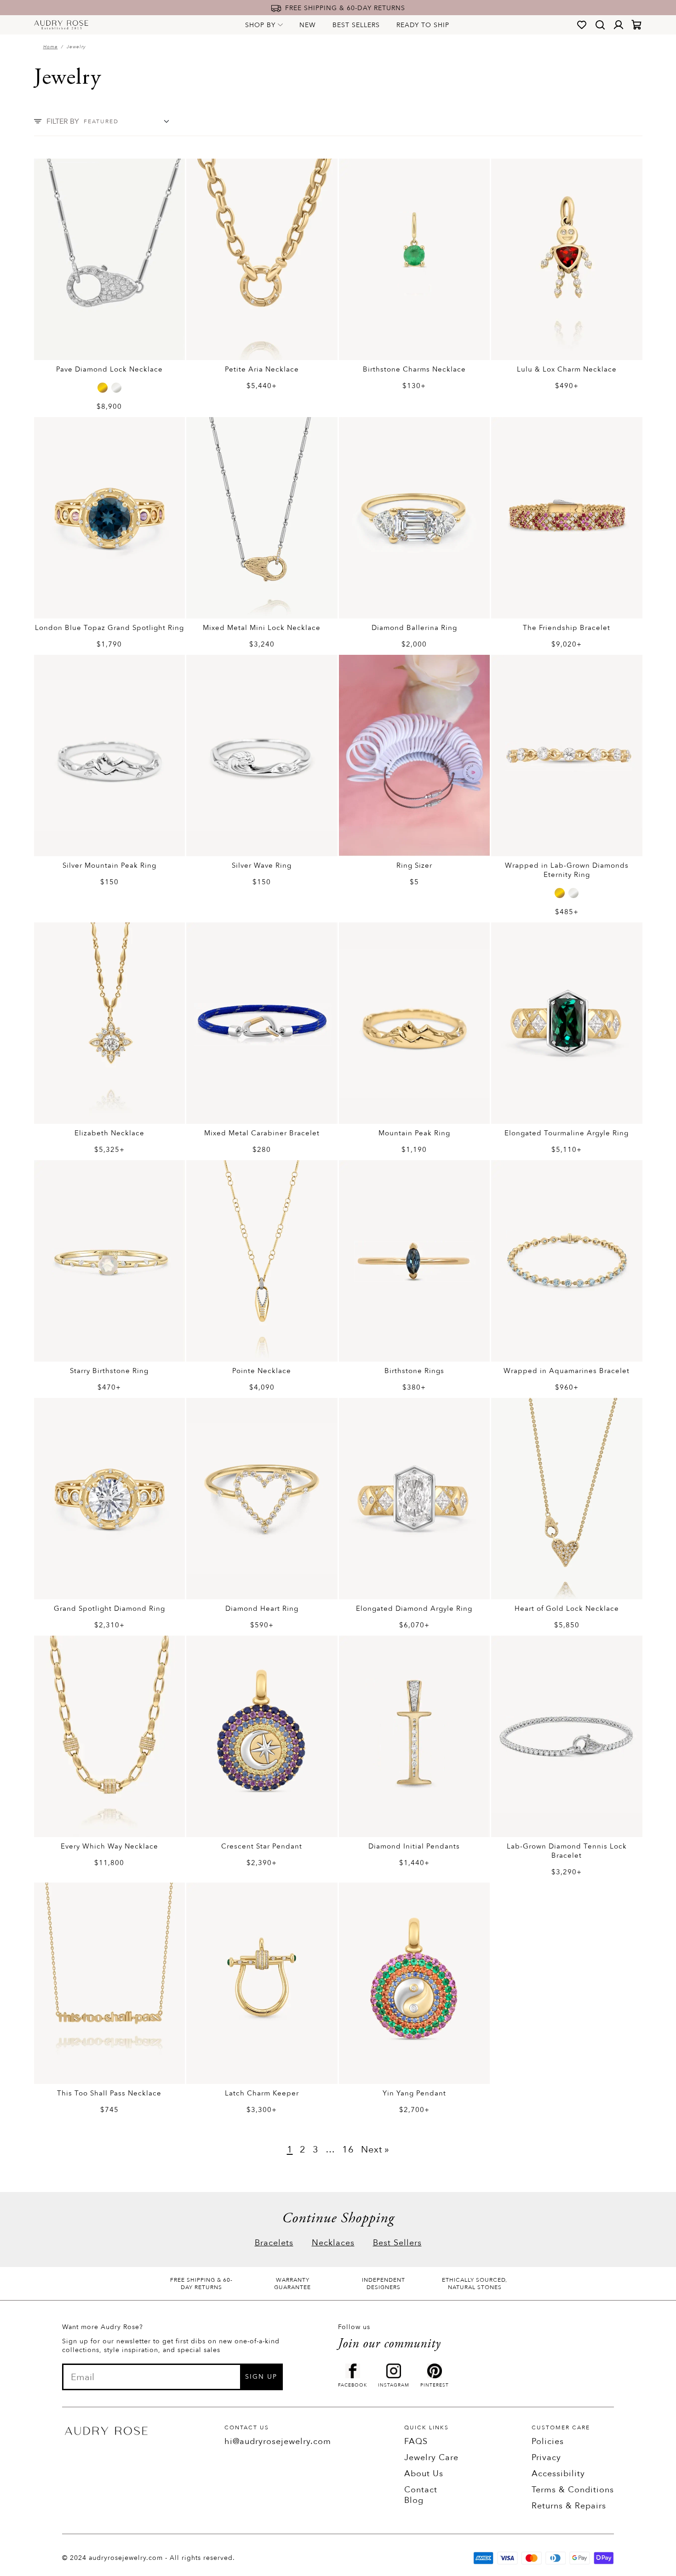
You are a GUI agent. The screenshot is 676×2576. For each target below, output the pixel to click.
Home (51, 47)
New (308, 25)
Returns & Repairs (569, 2506)
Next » (375, 2150)
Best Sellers (356, 25)
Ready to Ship (423, 25)
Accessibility (558, 2474)
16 (348, 2150)
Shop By (260, 25)
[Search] (600, 25)
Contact (421, 2490)
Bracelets (274, 2243)
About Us (424, 2474)
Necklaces (333, 2243)
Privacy (546, 2458)
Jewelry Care (431, 2458)
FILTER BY (63, 121)
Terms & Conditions (573, 2490)
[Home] (61, 25)
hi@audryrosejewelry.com (278, 2441)
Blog (414, 2500)
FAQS (416, 2441)
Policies (548, 2441)
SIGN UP (261, 2377)
